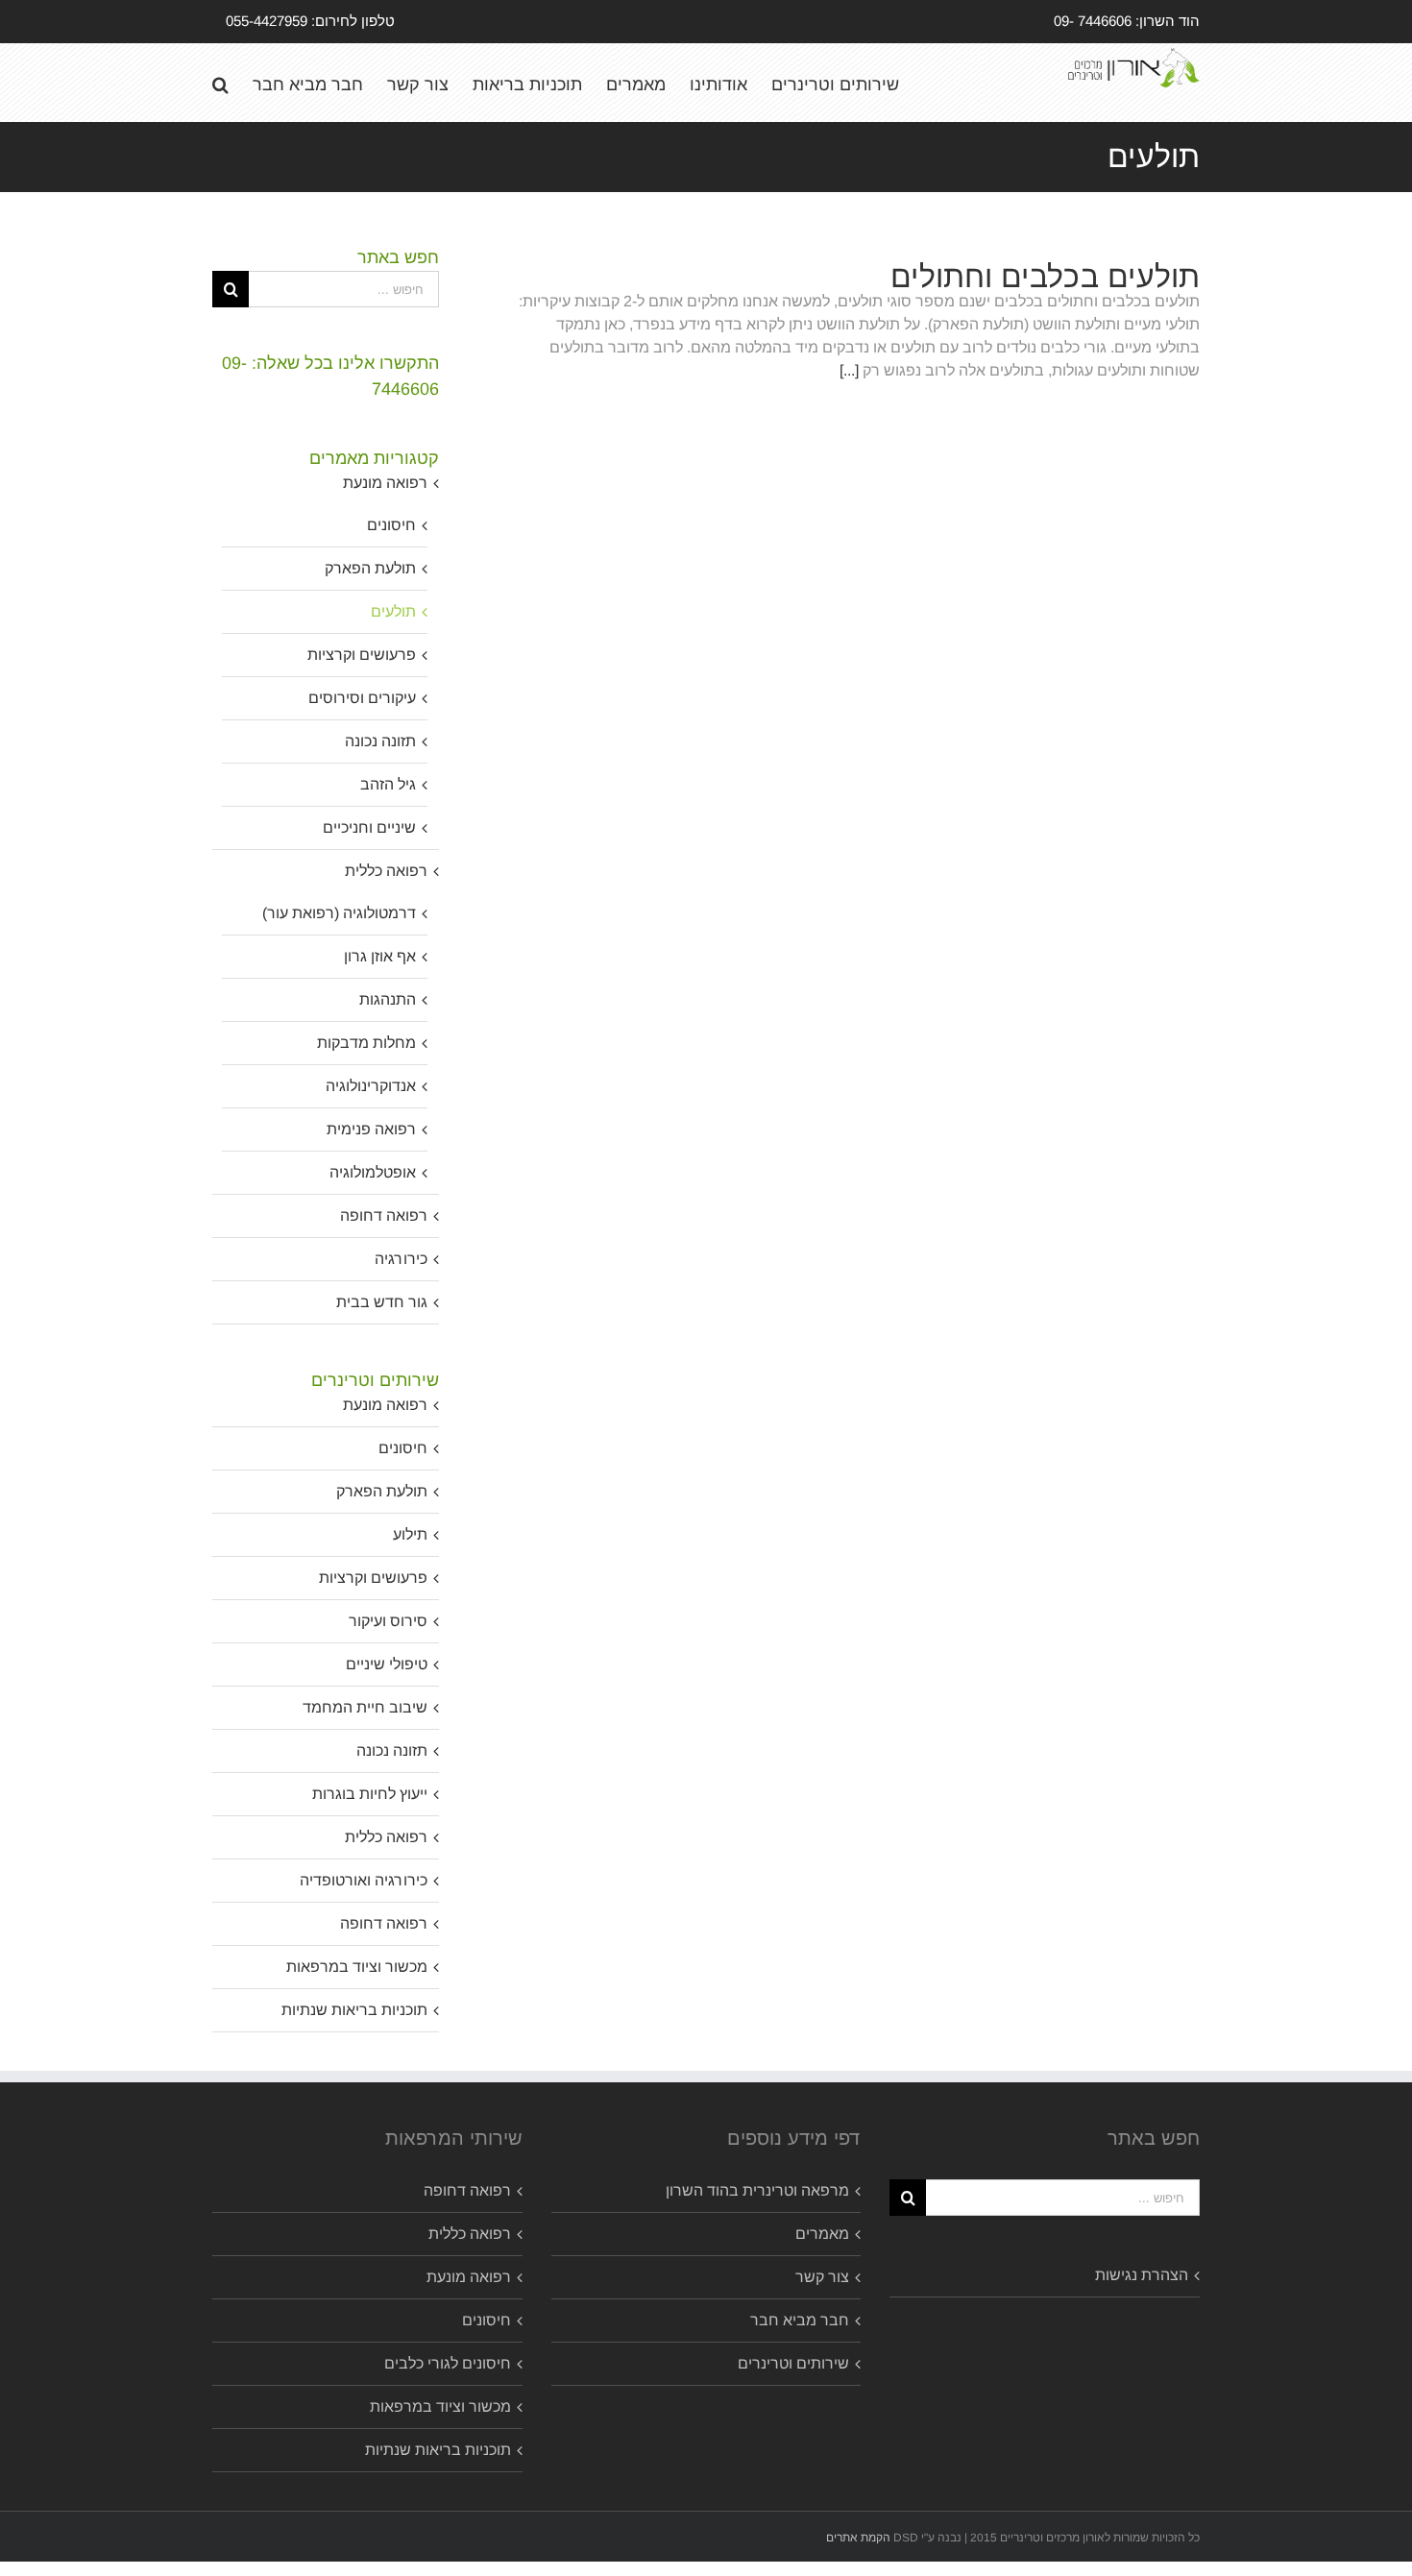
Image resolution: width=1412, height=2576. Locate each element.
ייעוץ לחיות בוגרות (370, 1794)
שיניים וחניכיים (369, 827)
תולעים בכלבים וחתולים (1045, 277)
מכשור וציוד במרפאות (357, 1967)
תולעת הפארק (370, 568)
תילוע (410, 1534)
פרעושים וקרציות (362, 655)
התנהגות (388, 999)
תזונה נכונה (380, 741)
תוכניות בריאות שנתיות (354, 2010)
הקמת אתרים (858, 2538)
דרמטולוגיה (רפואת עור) (339, 913)
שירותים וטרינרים (793, 2363)
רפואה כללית (386, 871)
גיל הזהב (388, 784)
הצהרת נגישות (1142, 2275)
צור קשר (822, 2277)
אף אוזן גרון (380, 956)
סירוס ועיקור (388, 1621)
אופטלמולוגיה (373, 1172)
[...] (849, 370)
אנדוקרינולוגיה (371, 1086)
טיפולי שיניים (387, 1664)
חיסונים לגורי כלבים (448, 2363)
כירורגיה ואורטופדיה (364, 1880)
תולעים (393, 611)
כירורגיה (401, 1259)
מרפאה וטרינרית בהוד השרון (757, 2190)
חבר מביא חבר (800, 2320)
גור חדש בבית (382, 1302)
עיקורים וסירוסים (362, 698)
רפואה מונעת (385, 483)
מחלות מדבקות (366, 1043)
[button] (220, 83)
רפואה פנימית (371, 1129)
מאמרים (822, 2234)
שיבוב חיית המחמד (365, 1707)
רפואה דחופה (384, 1215)
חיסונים (391, 525)
